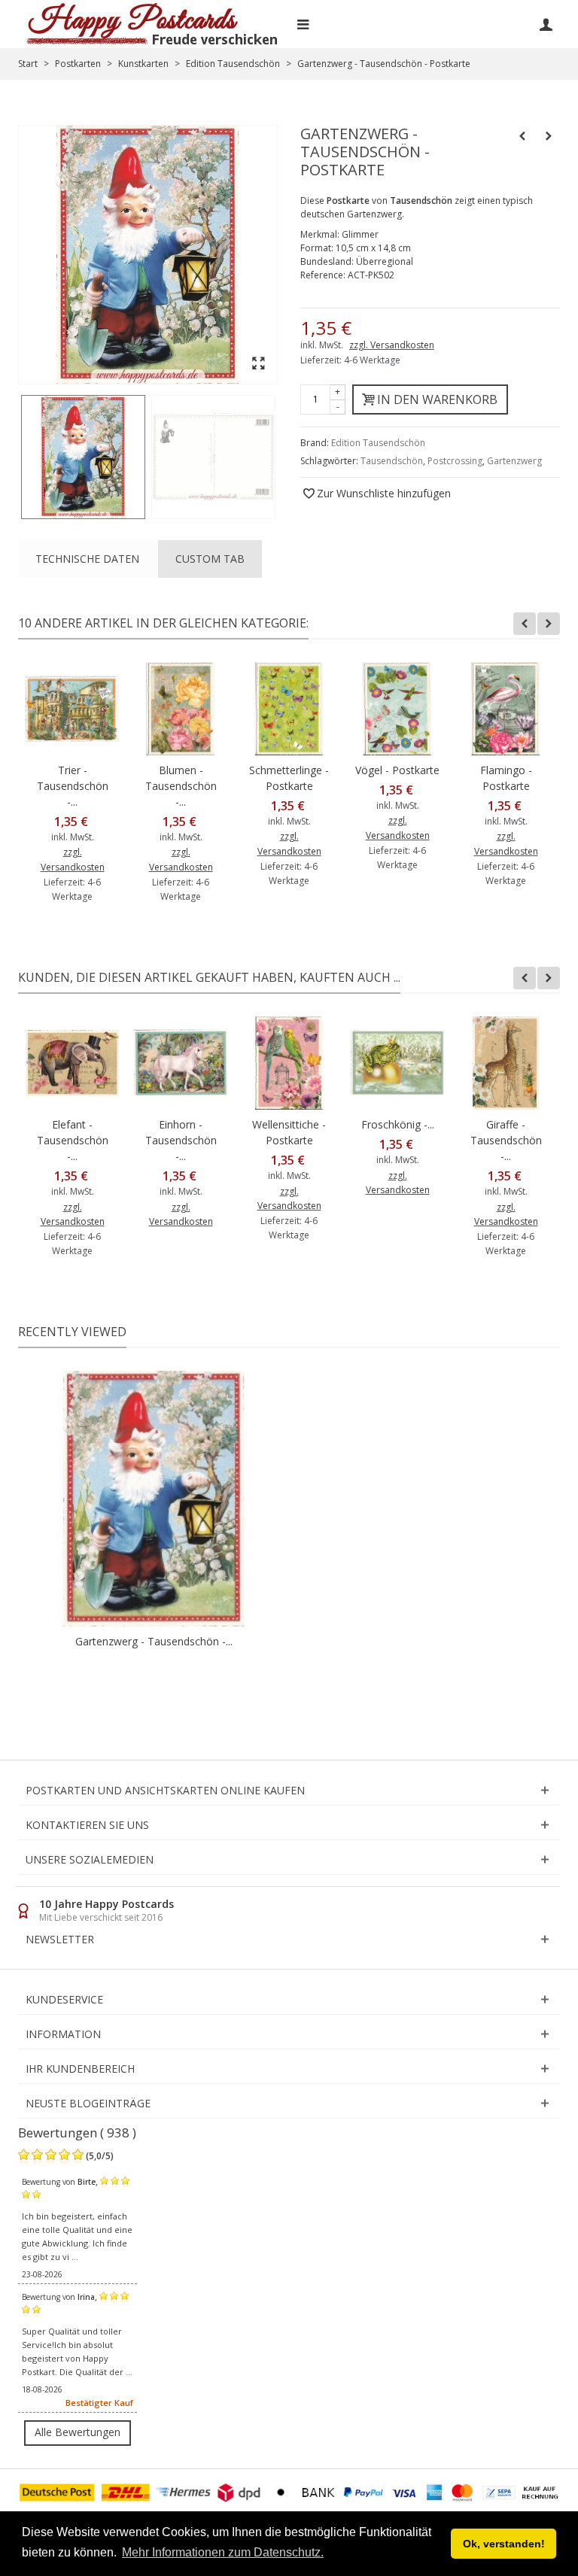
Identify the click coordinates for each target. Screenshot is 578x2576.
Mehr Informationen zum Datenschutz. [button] (223, 2552)
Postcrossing (455, 461)
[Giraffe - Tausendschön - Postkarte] (506, 1063)
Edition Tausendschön (378, 443)
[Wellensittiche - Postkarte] (289, 1063)
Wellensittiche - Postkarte (289, 1132)
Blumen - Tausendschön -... (181, 786)
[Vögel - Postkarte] (397, 709)
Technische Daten (87, 559)
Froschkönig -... (398, 1124)
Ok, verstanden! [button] (504, 2544)
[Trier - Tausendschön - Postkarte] (72, 709)
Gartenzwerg (514, 461)
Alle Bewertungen (78, 2432)
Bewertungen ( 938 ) (77, 2132)
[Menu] (303, 24)
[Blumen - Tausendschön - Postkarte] (181, 709)
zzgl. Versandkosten (392, 345)
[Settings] (546, 24)
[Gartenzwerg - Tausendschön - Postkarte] (83, 457)
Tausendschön (392, 461)
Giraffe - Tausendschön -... (506, 1140)
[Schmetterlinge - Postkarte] (289, 709)
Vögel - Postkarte (397, 770)
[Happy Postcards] (153, 24)
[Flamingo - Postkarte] (506, 709)
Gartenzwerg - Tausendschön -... (154, 1641)
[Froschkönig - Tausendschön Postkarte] (397, 1063)
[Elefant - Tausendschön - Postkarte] (72, 1063)
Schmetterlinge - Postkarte (289, 778)
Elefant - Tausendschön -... (73, 1140)
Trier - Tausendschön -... (73, 786)
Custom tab (210, 559)
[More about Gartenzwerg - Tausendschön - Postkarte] (154, 1499)
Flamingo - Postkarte (506, 778)
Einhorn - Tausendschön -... (181, 1140)
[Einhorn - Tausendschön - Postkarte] (181, 1063)
